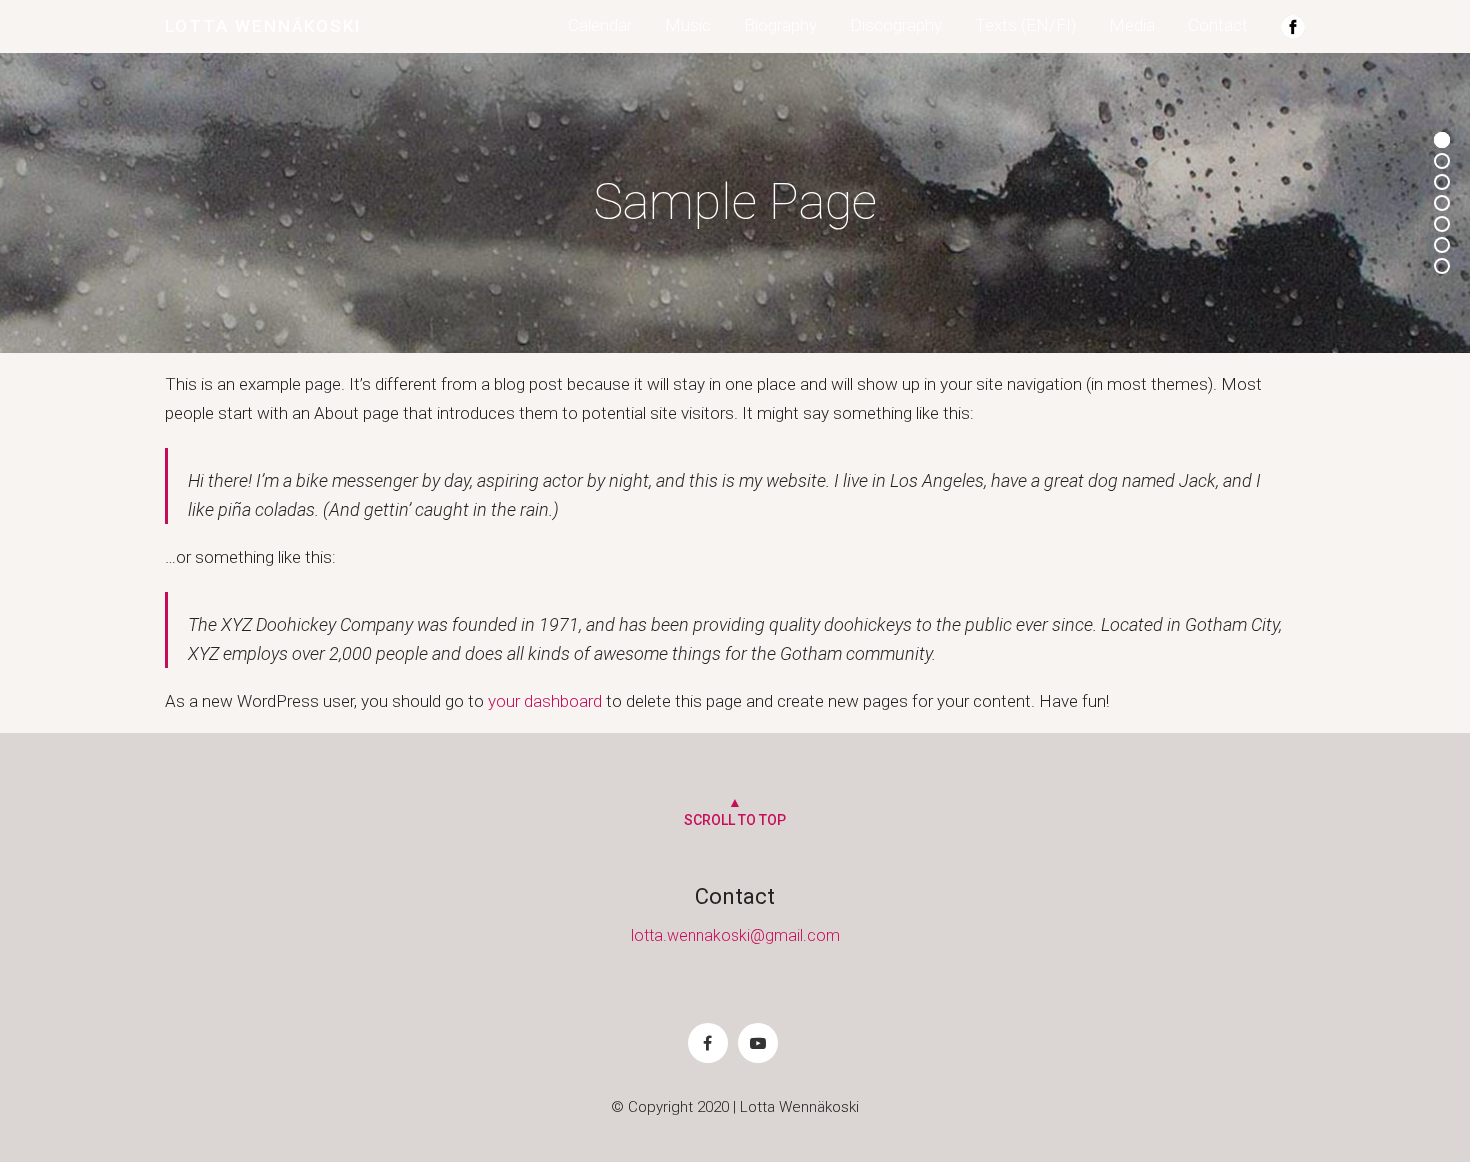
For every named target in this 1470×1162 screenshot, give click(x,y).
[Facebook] (708, 1043)
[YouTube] (758, 1043)
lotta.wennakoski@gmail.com (735, 935)
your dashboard (545, 701)
